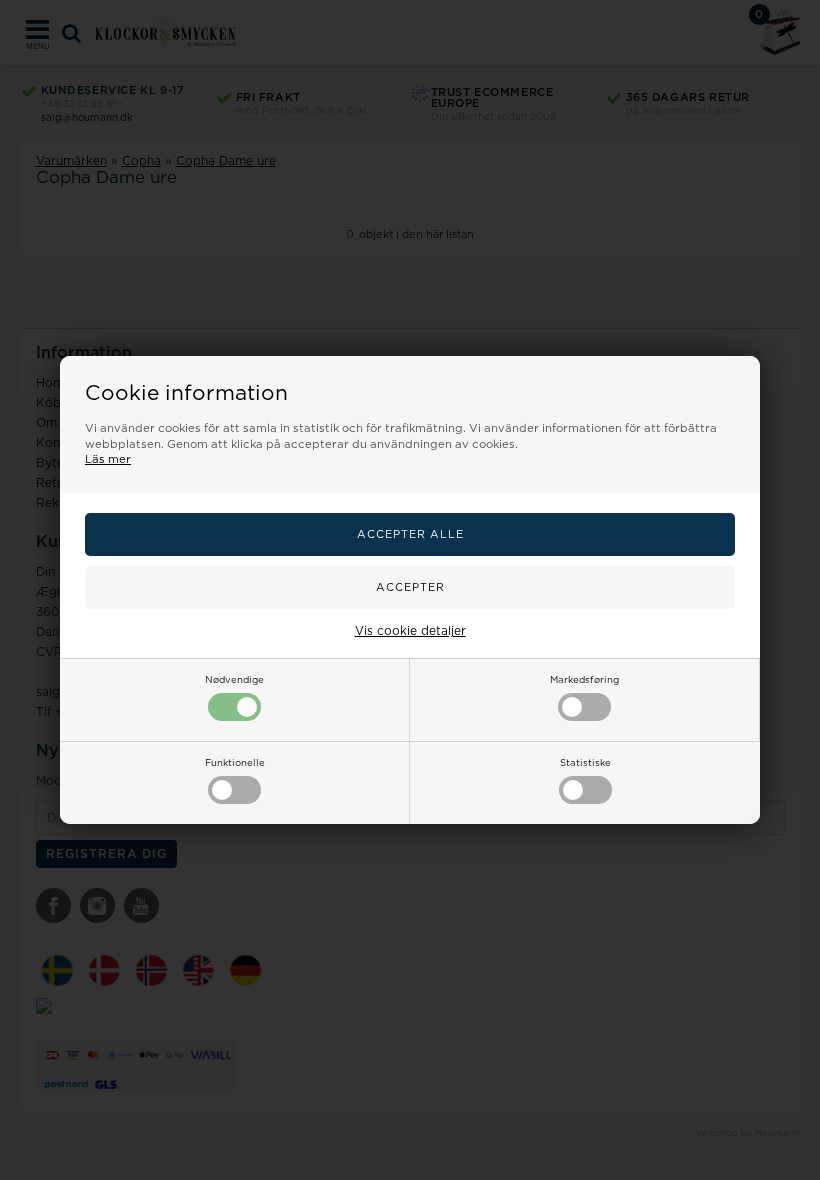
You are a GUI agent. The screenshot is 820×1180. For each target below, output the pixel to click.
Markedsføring (584, 680)
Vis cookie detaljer (410, 631)
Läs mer (108, 459)
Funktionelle (235, 763)
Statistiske (585, 763)
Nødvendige (234, 680)
